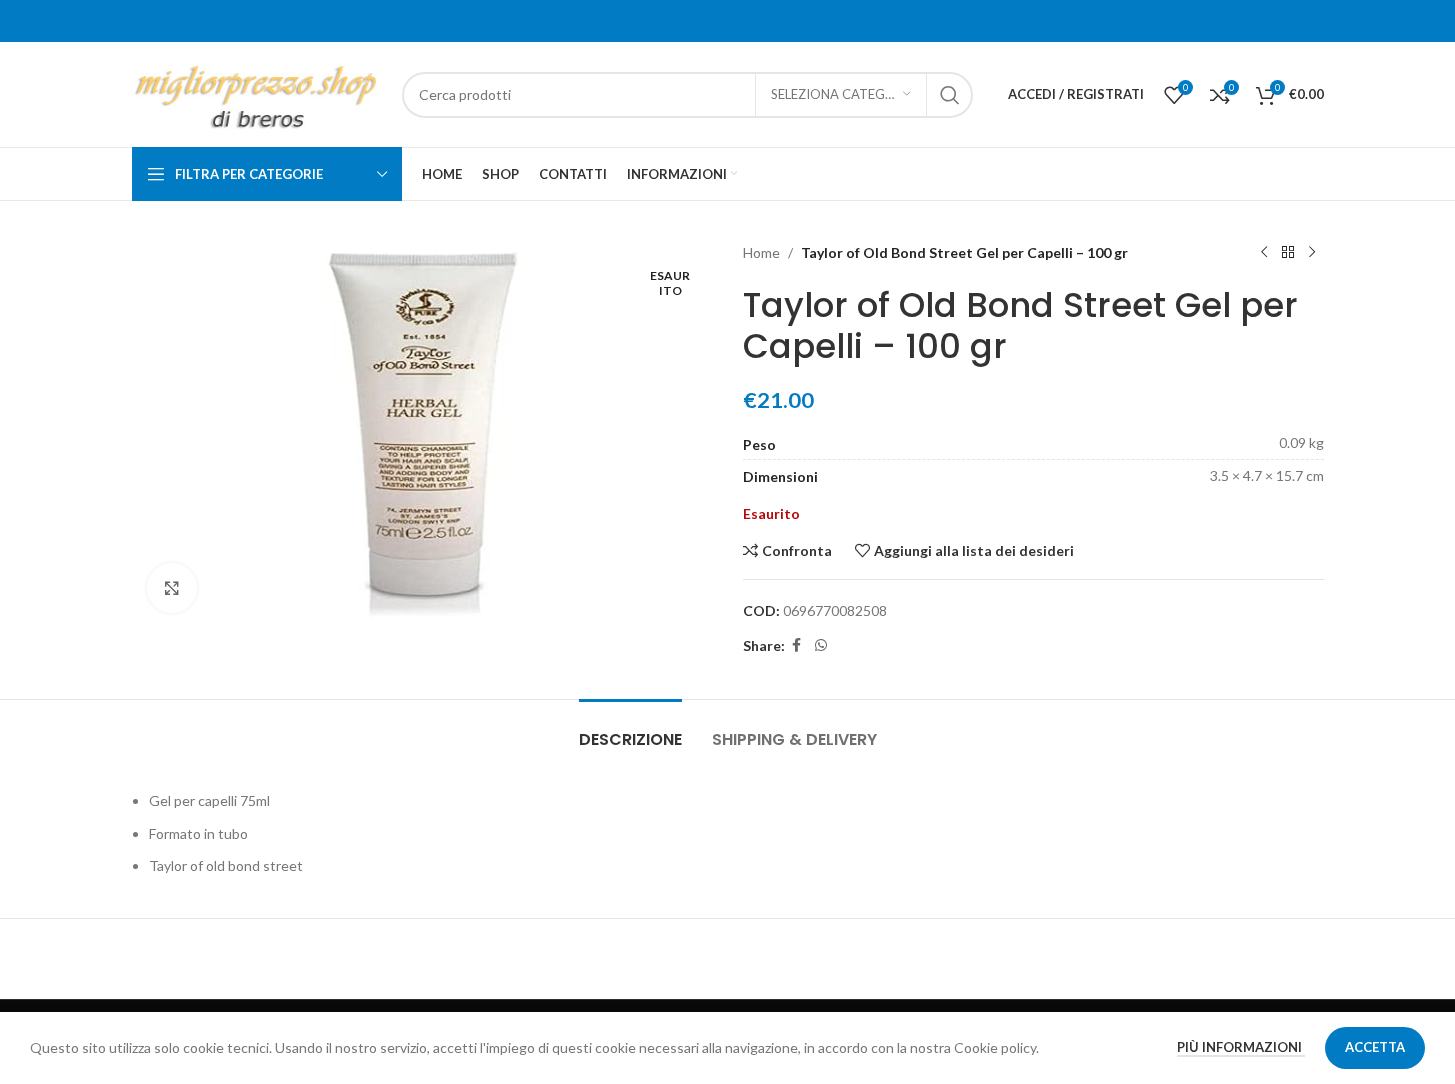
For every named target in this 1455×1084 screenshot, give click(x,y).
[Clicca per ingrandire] (172, 588)
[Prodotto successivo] (1312, 253)
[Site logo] (257, 92)
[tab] (630, 729)
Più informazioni (1241, 1047)
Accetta (1375, 1047)
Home (761, 252)
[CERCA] (950, 95)
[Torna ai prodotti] (1288, 253)
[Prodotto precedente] (1264, 253)
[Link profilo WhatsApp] (821, 645)
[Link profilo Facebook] (797, 645)
